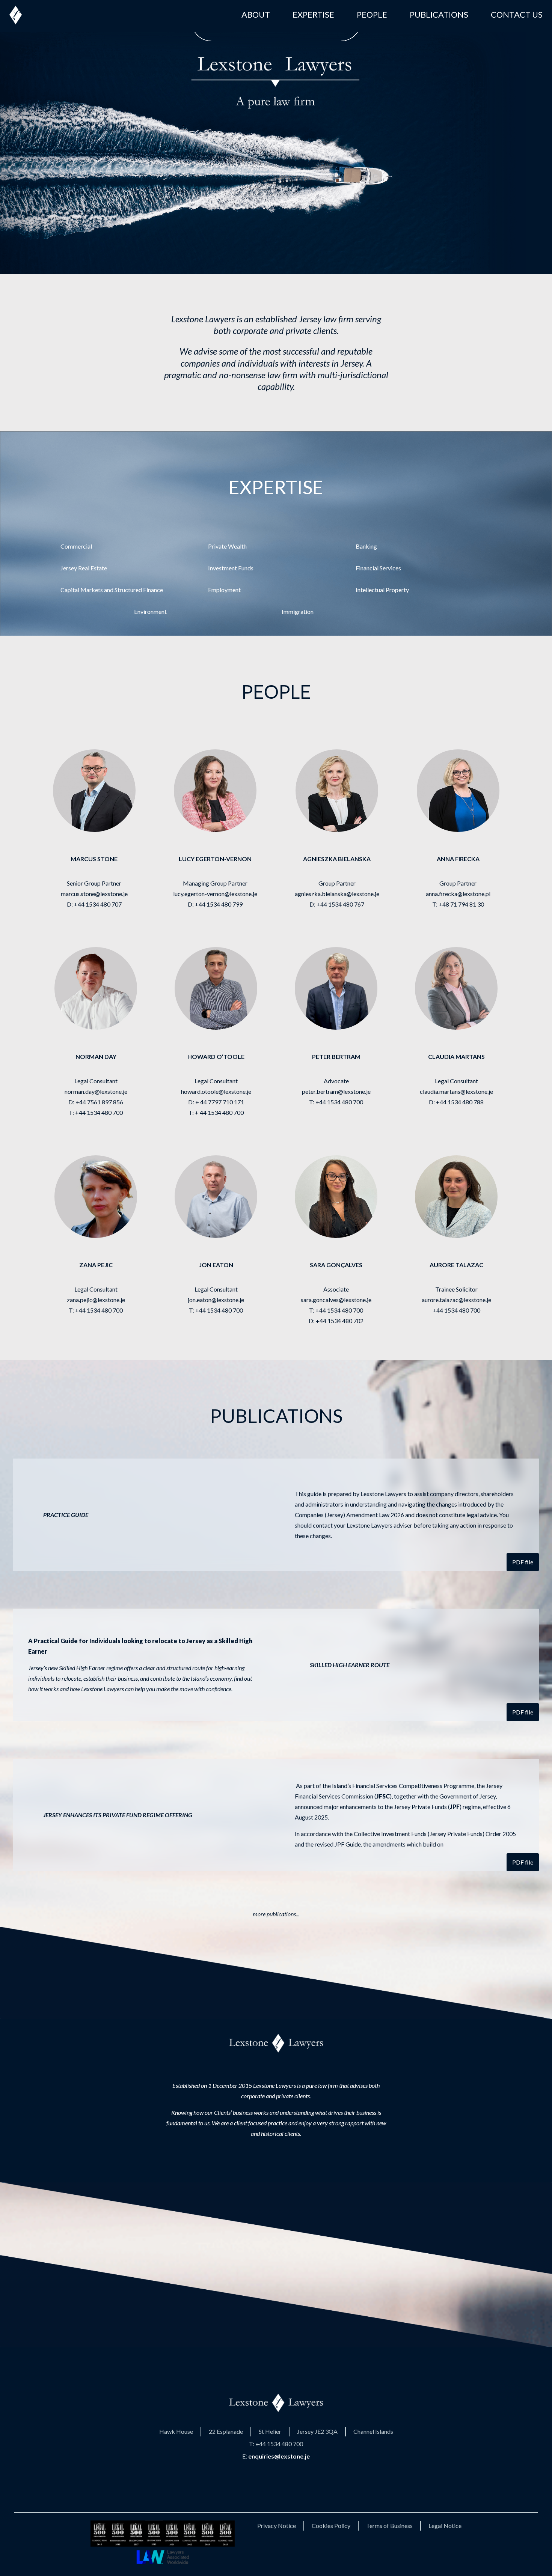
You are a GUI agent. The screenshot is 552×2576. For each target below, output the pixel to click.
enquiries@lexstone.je (279, 2456)
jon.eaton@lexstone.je (216, 1300)
